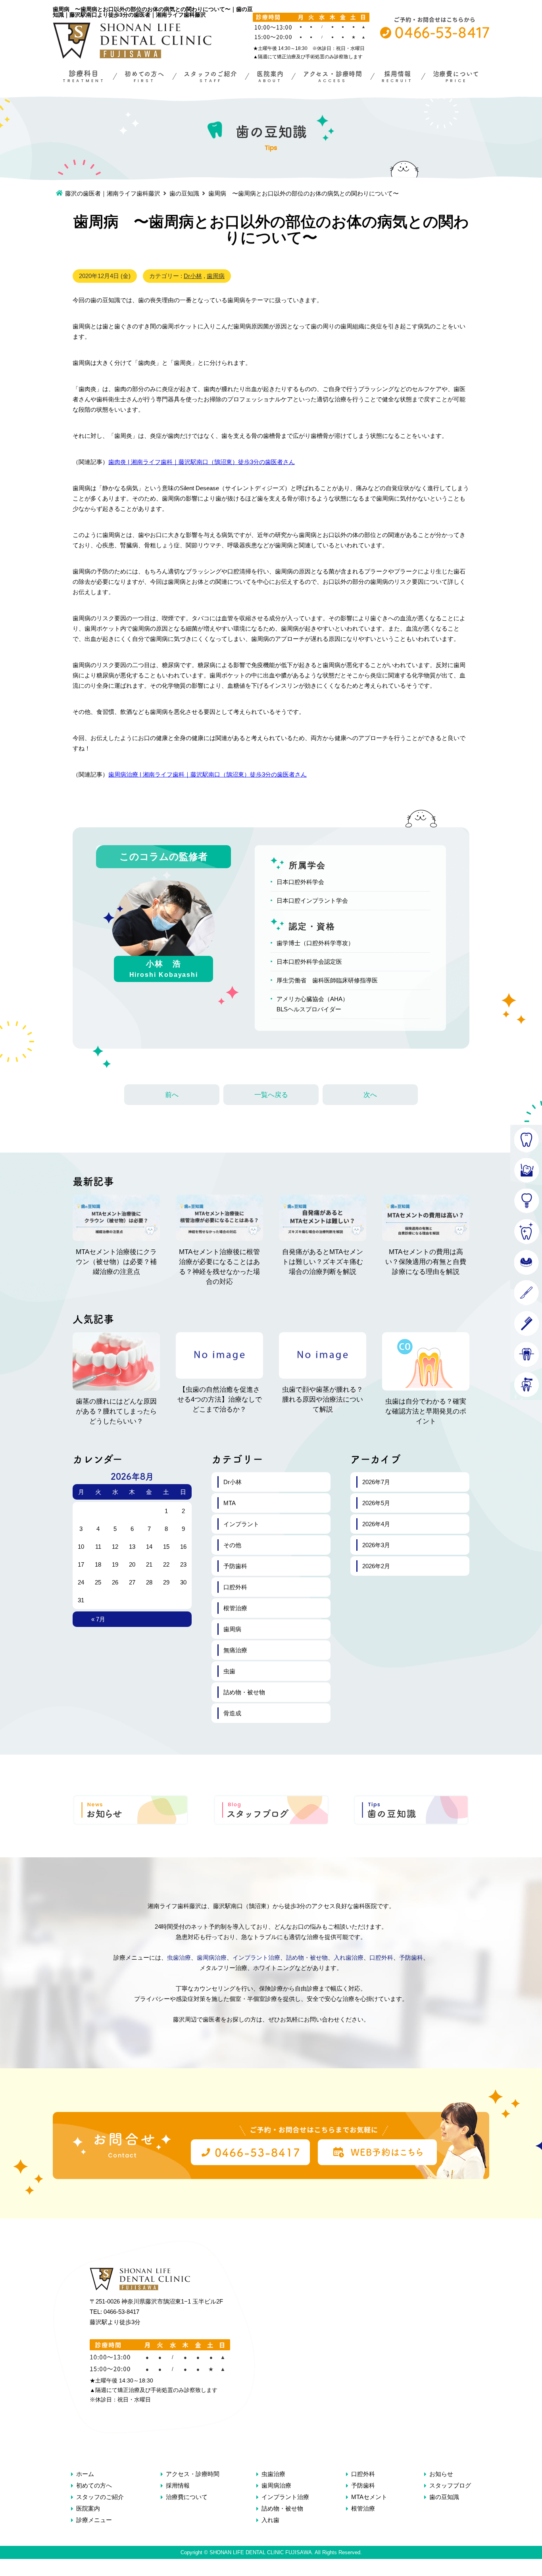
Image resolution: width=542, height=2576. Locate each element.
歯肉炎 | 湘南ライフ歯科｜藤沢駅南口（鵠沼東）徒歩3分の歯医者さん (202, 462)
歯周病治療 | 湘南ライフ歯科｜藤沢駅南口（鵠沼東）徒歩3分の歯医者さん (208, 774)
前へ (172, 1095)
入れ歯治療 (349, 1957)
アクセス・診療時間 (193, 2474)
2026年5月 (376, 1503)
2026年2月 (376, 1566)
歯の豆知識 (184, 193)
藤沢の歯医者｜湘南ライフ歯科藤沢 (113, 193)
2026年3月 (376, 1545)
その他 (232, 1545)
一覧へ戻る (271, 1095)
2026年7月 (376, 1482)
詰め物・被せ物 (244, 1692)
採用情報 (178, 2485)
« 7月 (98, 1619)
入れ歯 (270, 2520)
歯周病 (216, 276)
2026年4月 (376, 1524)
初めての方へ (94, 2485)
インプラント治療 (256, 1957)
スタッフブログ (450, 2485)
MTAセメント (369, 2497)
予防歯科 (235, 1566)
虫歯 (229, 1671)
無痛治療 (235, 1650)
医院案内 (88, 2508)
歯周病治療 (212, 1957)
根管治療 (235, 1608)
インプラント (241, 1524)
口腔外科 (235, 1587)
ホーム (85, 2474)
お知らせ (441, 2474)
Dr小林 (193, 276)
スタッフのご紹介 (100, 2497)
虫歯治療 (179, 1957)
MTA (230, 1503)
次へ (370, 1095)
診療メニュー (94, 2520)
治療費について (187, 2497)
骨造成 (232, 1713)
